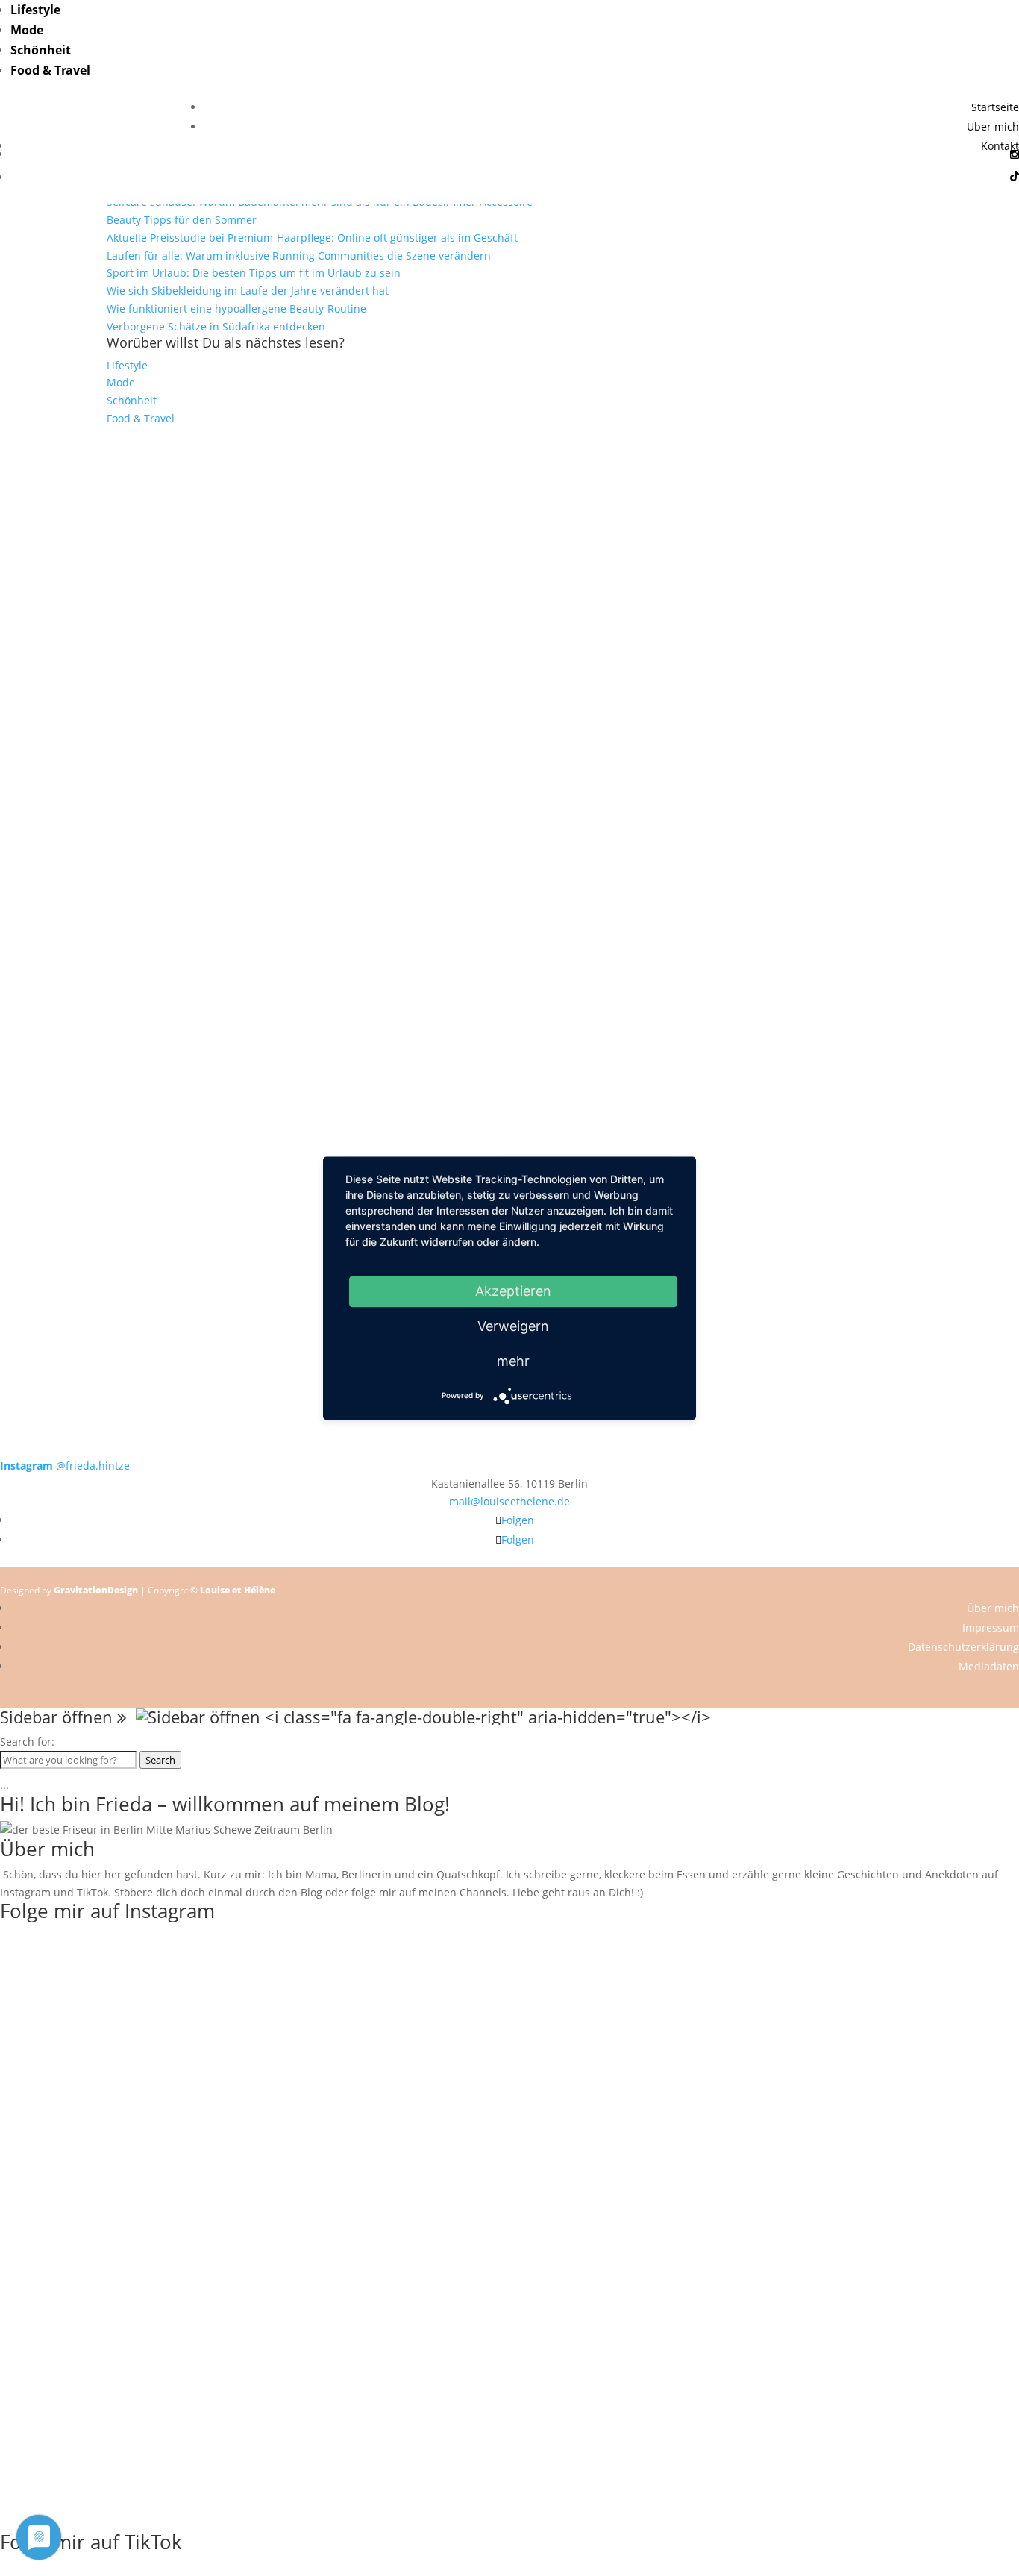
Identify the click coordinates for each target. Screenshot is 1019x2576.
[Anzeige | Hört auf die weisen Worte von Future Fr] (714, 1085)
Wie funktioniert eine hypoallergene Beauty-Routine (236, 308)
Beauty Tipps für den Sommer (182, 220)
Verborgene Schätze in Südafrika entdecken (216, 326)
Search (160, 1760)
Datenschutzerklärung (963, 1647)
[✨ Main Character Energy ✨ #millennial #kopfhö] (917, 747)
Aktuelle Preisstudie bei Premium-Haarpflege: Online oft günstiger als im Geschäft (312, 238)
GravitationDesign (96, 1590)
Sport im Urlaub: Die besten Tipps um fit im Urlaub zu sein (254, 273)
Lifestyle (35, 10)
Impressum (991, 1627)
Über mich (993, 126)
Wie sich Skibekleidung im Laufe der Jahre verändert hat (248, 291)
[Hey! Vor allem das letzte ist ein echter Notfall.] (305, 756)
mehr (513, 1361)
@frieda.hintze (65, 1466)
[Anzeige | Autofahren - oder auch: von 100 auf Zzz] (509, 579)
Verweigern (513, 1326)
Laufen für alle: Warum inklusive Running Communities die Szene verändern (299, 256)
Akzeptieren (513, 1291)
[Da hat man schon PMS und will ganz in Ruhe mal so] (102, 490)
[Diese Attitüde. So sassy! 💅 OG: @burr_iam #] (102, 756)
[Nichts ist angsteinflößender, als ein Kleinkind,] (509, 792)
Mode (27, 30)
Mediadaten (989, 1666)
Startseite (995, 107)
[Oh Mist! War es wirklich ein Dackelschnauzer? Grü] (305, 507)
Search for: (27, 1742)
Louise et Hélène (238, 1590)
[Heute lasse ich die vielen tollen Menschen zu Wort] (917, 543)
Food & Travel (50, 70)
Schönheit (41, 50)
